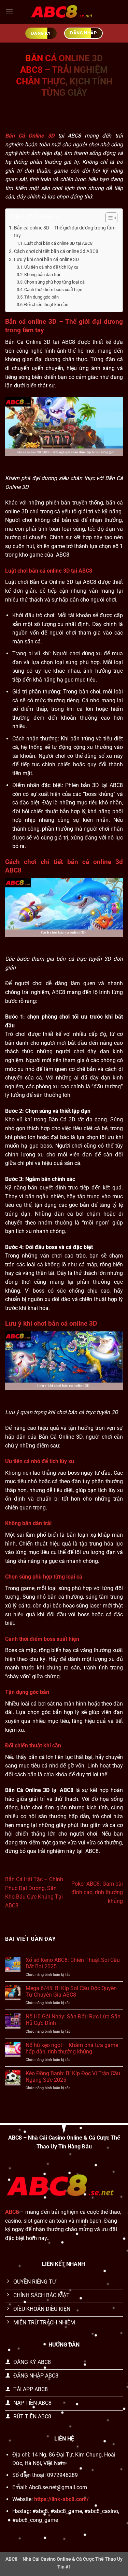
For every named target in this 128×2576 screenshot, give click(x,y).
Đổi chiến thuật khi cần (46, 305)
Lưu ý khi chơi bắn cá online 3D (46, 260)
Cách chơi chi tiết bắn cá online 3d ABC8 (56, 251)
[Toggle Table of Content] (108, 218)
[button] (9, 12)
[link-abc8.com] (64, 12)
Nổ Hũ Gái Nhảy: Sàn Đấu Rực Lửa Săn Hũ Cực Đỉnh (73, 2020)
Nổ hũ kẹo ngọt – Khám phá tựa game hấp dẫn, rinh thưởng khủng (72, 2048)
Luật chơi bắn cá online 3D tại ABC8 (58, 243)
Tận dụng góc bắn (41, 297)
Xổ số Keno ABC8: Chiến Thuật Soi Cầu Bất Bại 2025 (73, 1963)
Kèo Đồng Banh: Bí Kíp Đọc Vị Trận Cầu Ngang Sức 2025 (73, 2077)
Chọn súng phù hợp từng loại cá (54, 282)
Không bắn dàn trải (42, 275)
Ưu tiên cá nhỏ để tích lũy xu (51, 267)
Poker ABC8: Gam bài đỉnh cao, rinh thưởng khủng (97, 1892)
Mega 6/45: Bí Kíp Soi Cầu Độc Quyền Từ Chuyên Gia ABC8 (71, 1991)
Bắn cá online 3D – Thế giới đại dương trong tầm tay (65, 232)
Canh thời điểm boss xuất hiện (53, 290)
